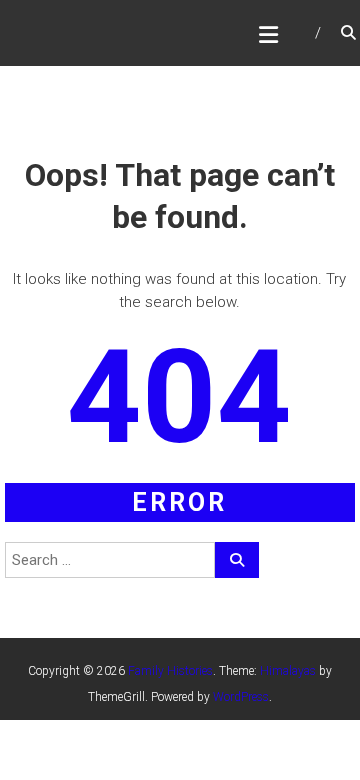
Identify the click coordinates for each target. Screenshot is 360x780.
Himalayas (288, 671)
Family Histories (170, 671)
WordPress (241, 697)
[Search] (237, 560)
